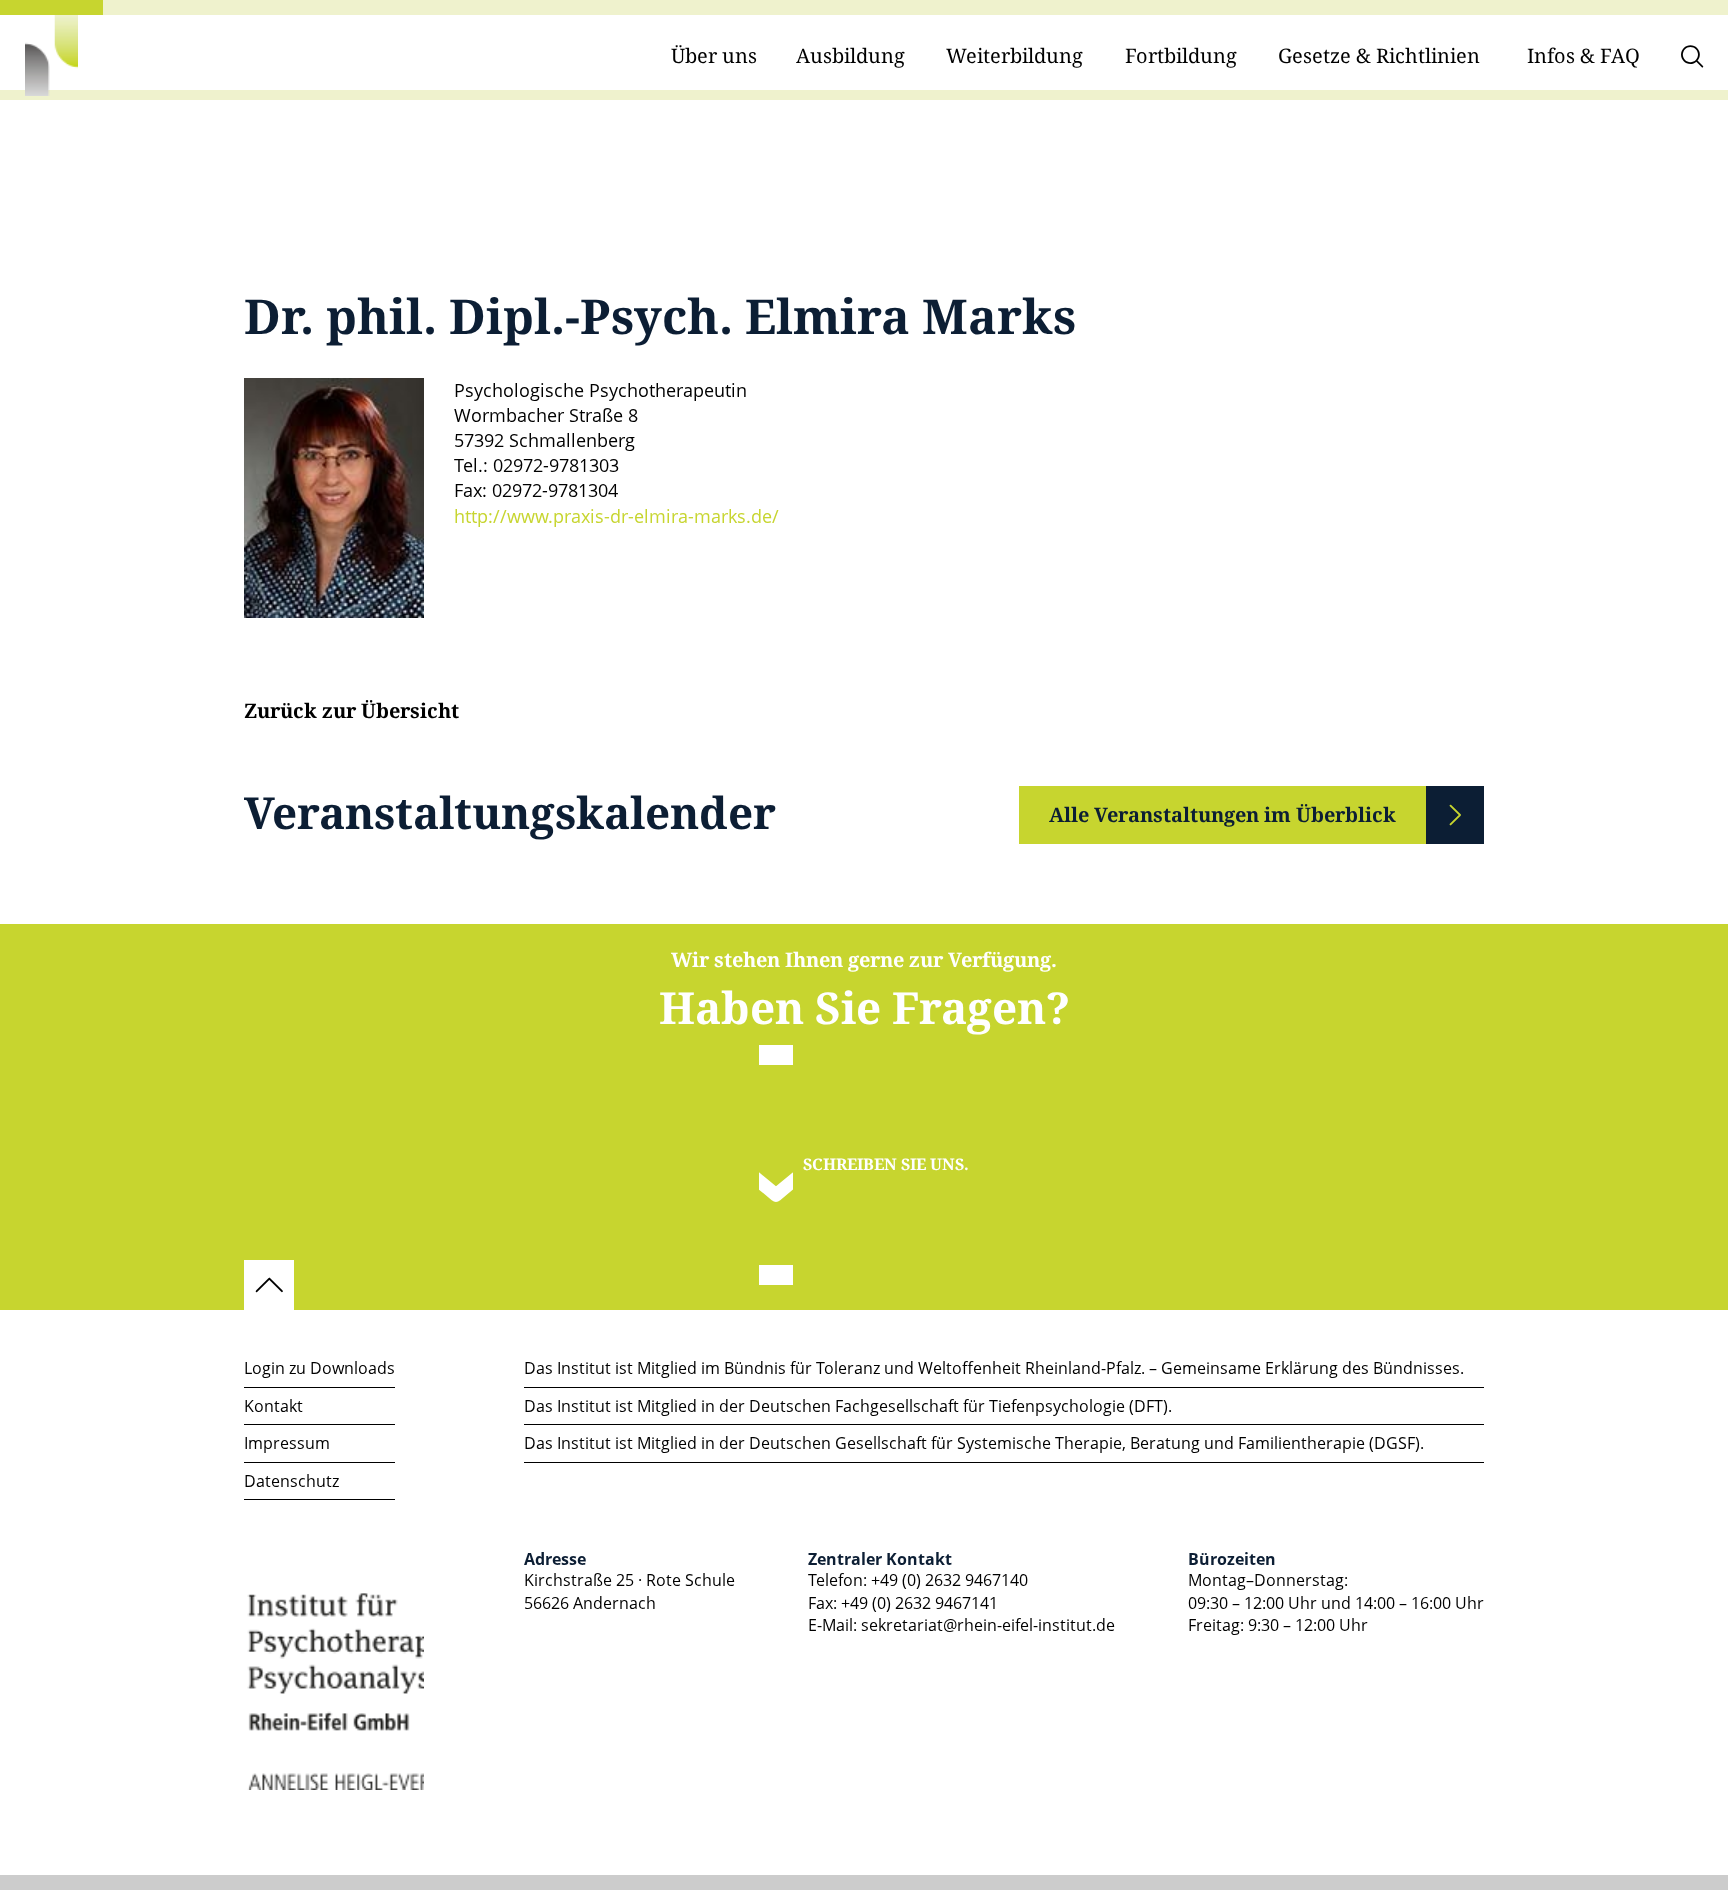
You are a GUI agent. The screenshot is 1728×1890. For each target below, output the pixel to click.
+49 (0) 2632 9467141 (919, 1603)
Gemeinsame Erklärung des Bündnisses (1310, 1368)
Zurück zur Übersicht (351, 712)
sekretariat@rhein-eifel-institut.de (988, 1625)
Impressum (287, 1443)
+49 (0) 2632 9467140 (949, 1580)
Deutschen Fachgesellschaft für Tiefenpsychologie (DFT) (958, 1406)
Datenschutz (291, 1481)
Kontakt (273, 1406)
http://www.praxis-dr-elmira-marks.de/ (616, 516)
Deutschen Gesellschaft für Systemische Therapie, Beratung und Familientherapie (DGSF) (1084, 1443)
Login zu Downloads (319, 1368)
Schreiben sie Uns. (886, 1164)
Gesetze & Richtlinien (1379, 56)
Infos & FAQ (1583, 56)
